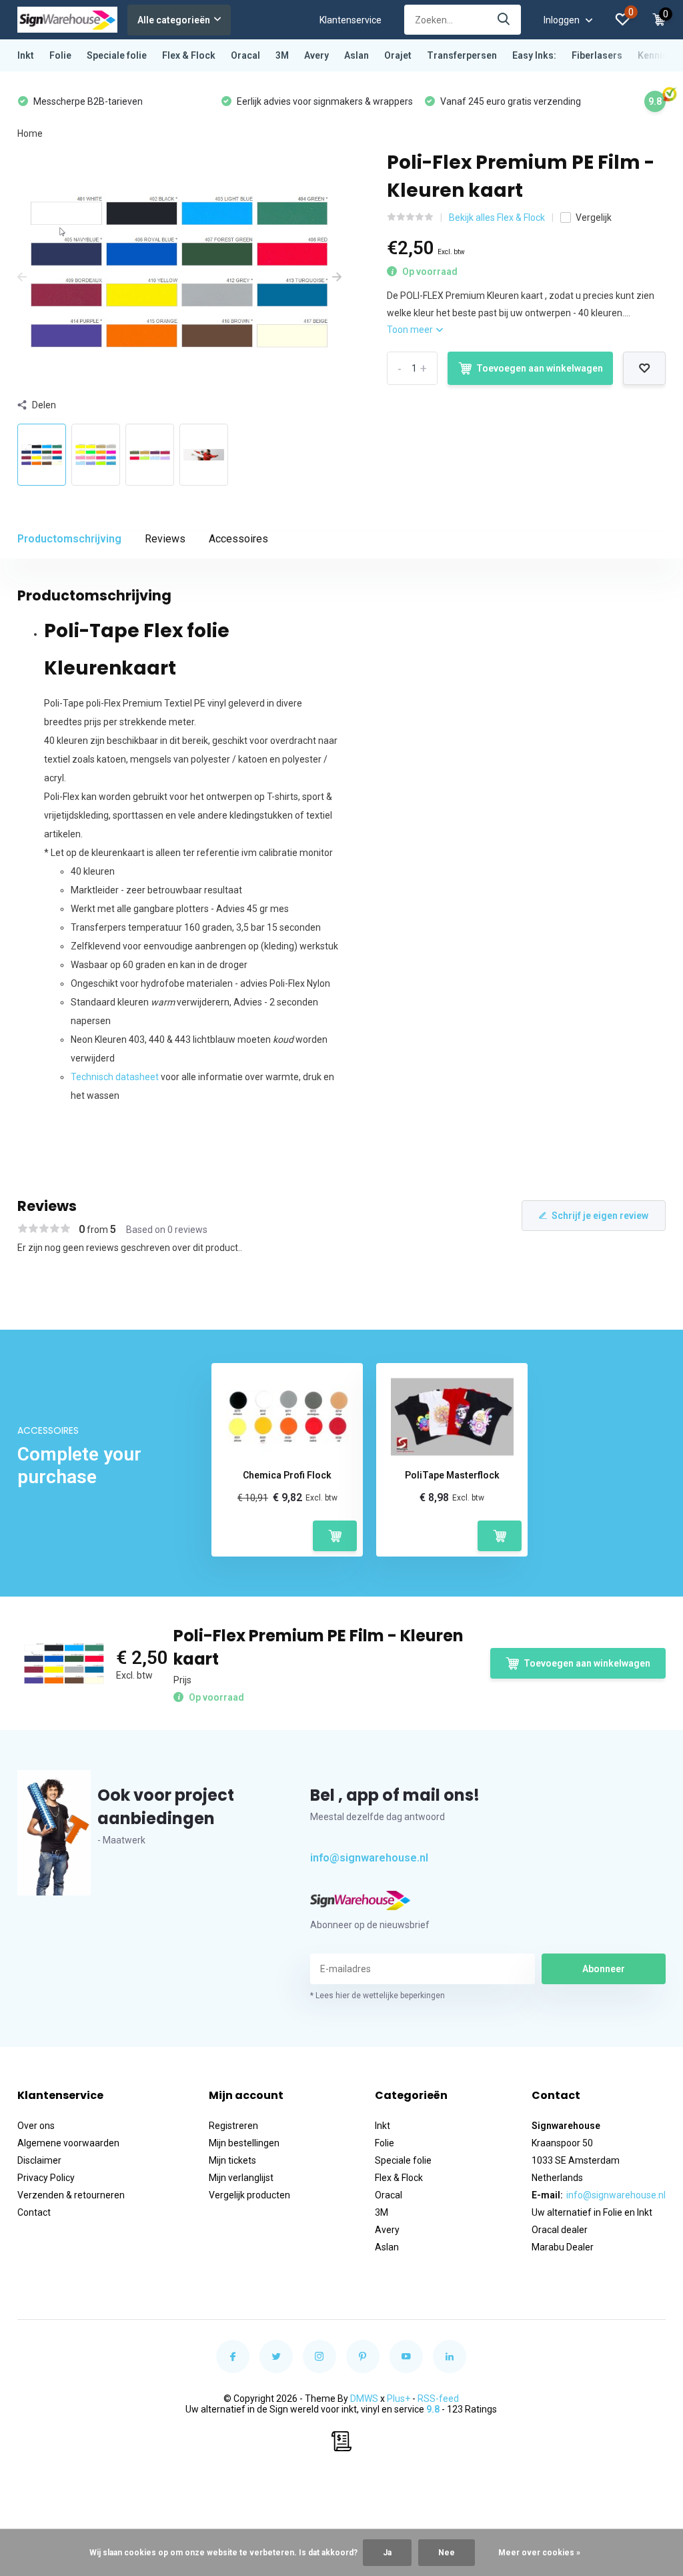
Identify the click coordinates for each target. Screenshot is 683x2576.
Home (30, 133)
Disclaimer (39, 2160)
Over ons (36, 2126)
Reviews (165, 539)
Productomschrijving (69, 539)
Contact (34, 2212)
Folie (60, 55)
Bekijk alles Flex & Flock (497, 218)
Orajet (398, 55)
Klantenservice (351, 20)
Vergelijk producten (249, 2195)
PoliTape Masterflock (452, 1475)
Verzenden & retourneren (71, 2195)
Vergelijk (594, 218)
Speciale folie (117, 55)
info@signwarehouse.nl (369, 1858)
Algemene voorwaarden (68, 2143)
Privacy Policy (46, 2178)
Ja (387, 2553)
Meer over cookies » (539, 2553)
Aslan (357, 55)
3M (282, 55)
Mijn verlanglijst (241, 2178)
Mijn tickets (232, 2160)
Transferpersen (462, 55)
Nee (447, 2553)
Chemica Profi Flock (287, 1475)
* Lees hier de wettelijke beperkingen (378, 1996)
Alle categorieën (174, 20)
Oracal (245, 55)
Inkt (26, 55)
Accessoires (238, 539)
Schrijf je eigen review (600, 1216)
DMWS (364, 2399)
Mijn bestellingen (244, 2143)
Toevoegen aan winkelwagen (540, 368)
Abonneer (604, 1969)
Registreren (233, 2126)
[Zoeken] (504, 20)
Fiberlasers (597, 55)
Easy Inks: (534, 55)
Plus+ (399, 2399)
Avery (316, 55)
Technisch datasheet (115, 1077)
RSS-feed (438, 2399)
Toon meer (411, 330)
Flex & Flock (189, 55)
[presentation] (22, 278)
